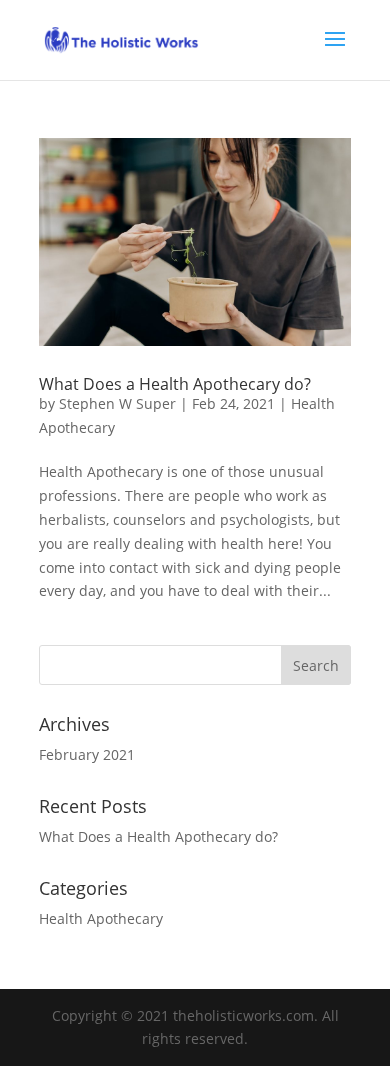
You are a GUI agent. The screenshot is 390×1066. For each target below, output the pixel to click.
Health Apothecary (101, 918)
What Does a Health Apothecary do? (175, 384)
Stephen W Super (117, 403)
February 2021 (87, 754)
